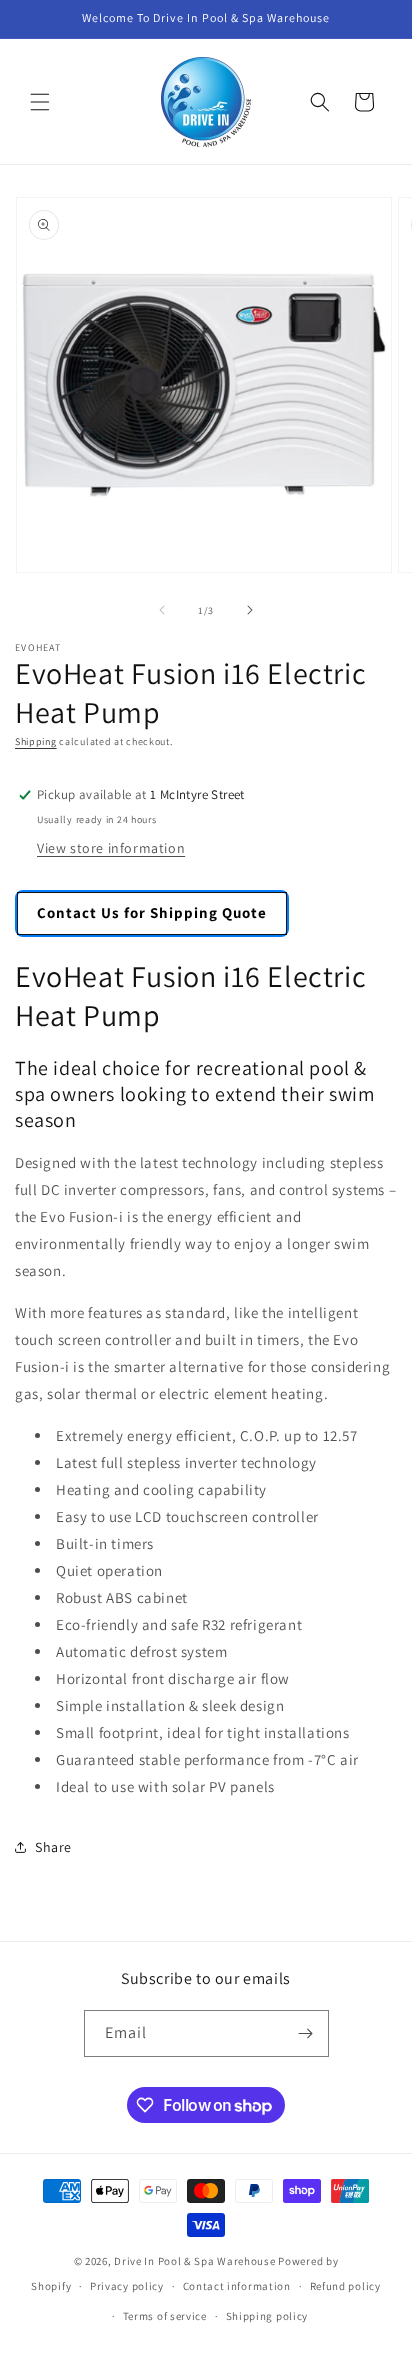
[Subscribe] (306, 2033)
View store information (111, 848)
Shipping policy (267, 2316)
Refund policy (345, 2286)
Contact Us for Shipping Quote (152, 912)
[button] (40, 102)
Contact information (237, 2286)
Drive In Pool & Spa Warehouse (194, 2261)
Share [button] (53, 1847)
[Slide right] (250, 610)
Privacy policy (127, 2286)
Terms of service (165, 2316)
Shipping (36, 741)
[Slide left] (162, 610)
